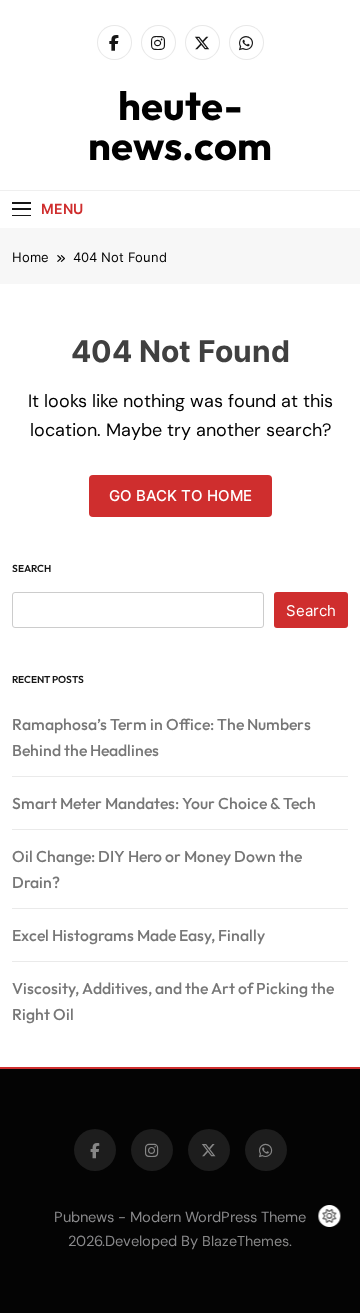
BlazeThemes (245, 1241)
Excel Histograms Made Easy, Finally (138, 935)
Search (31, 568)
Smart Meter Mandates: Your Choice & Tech (164, 803)
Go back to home (180, 495)
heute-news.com (180, 125)
